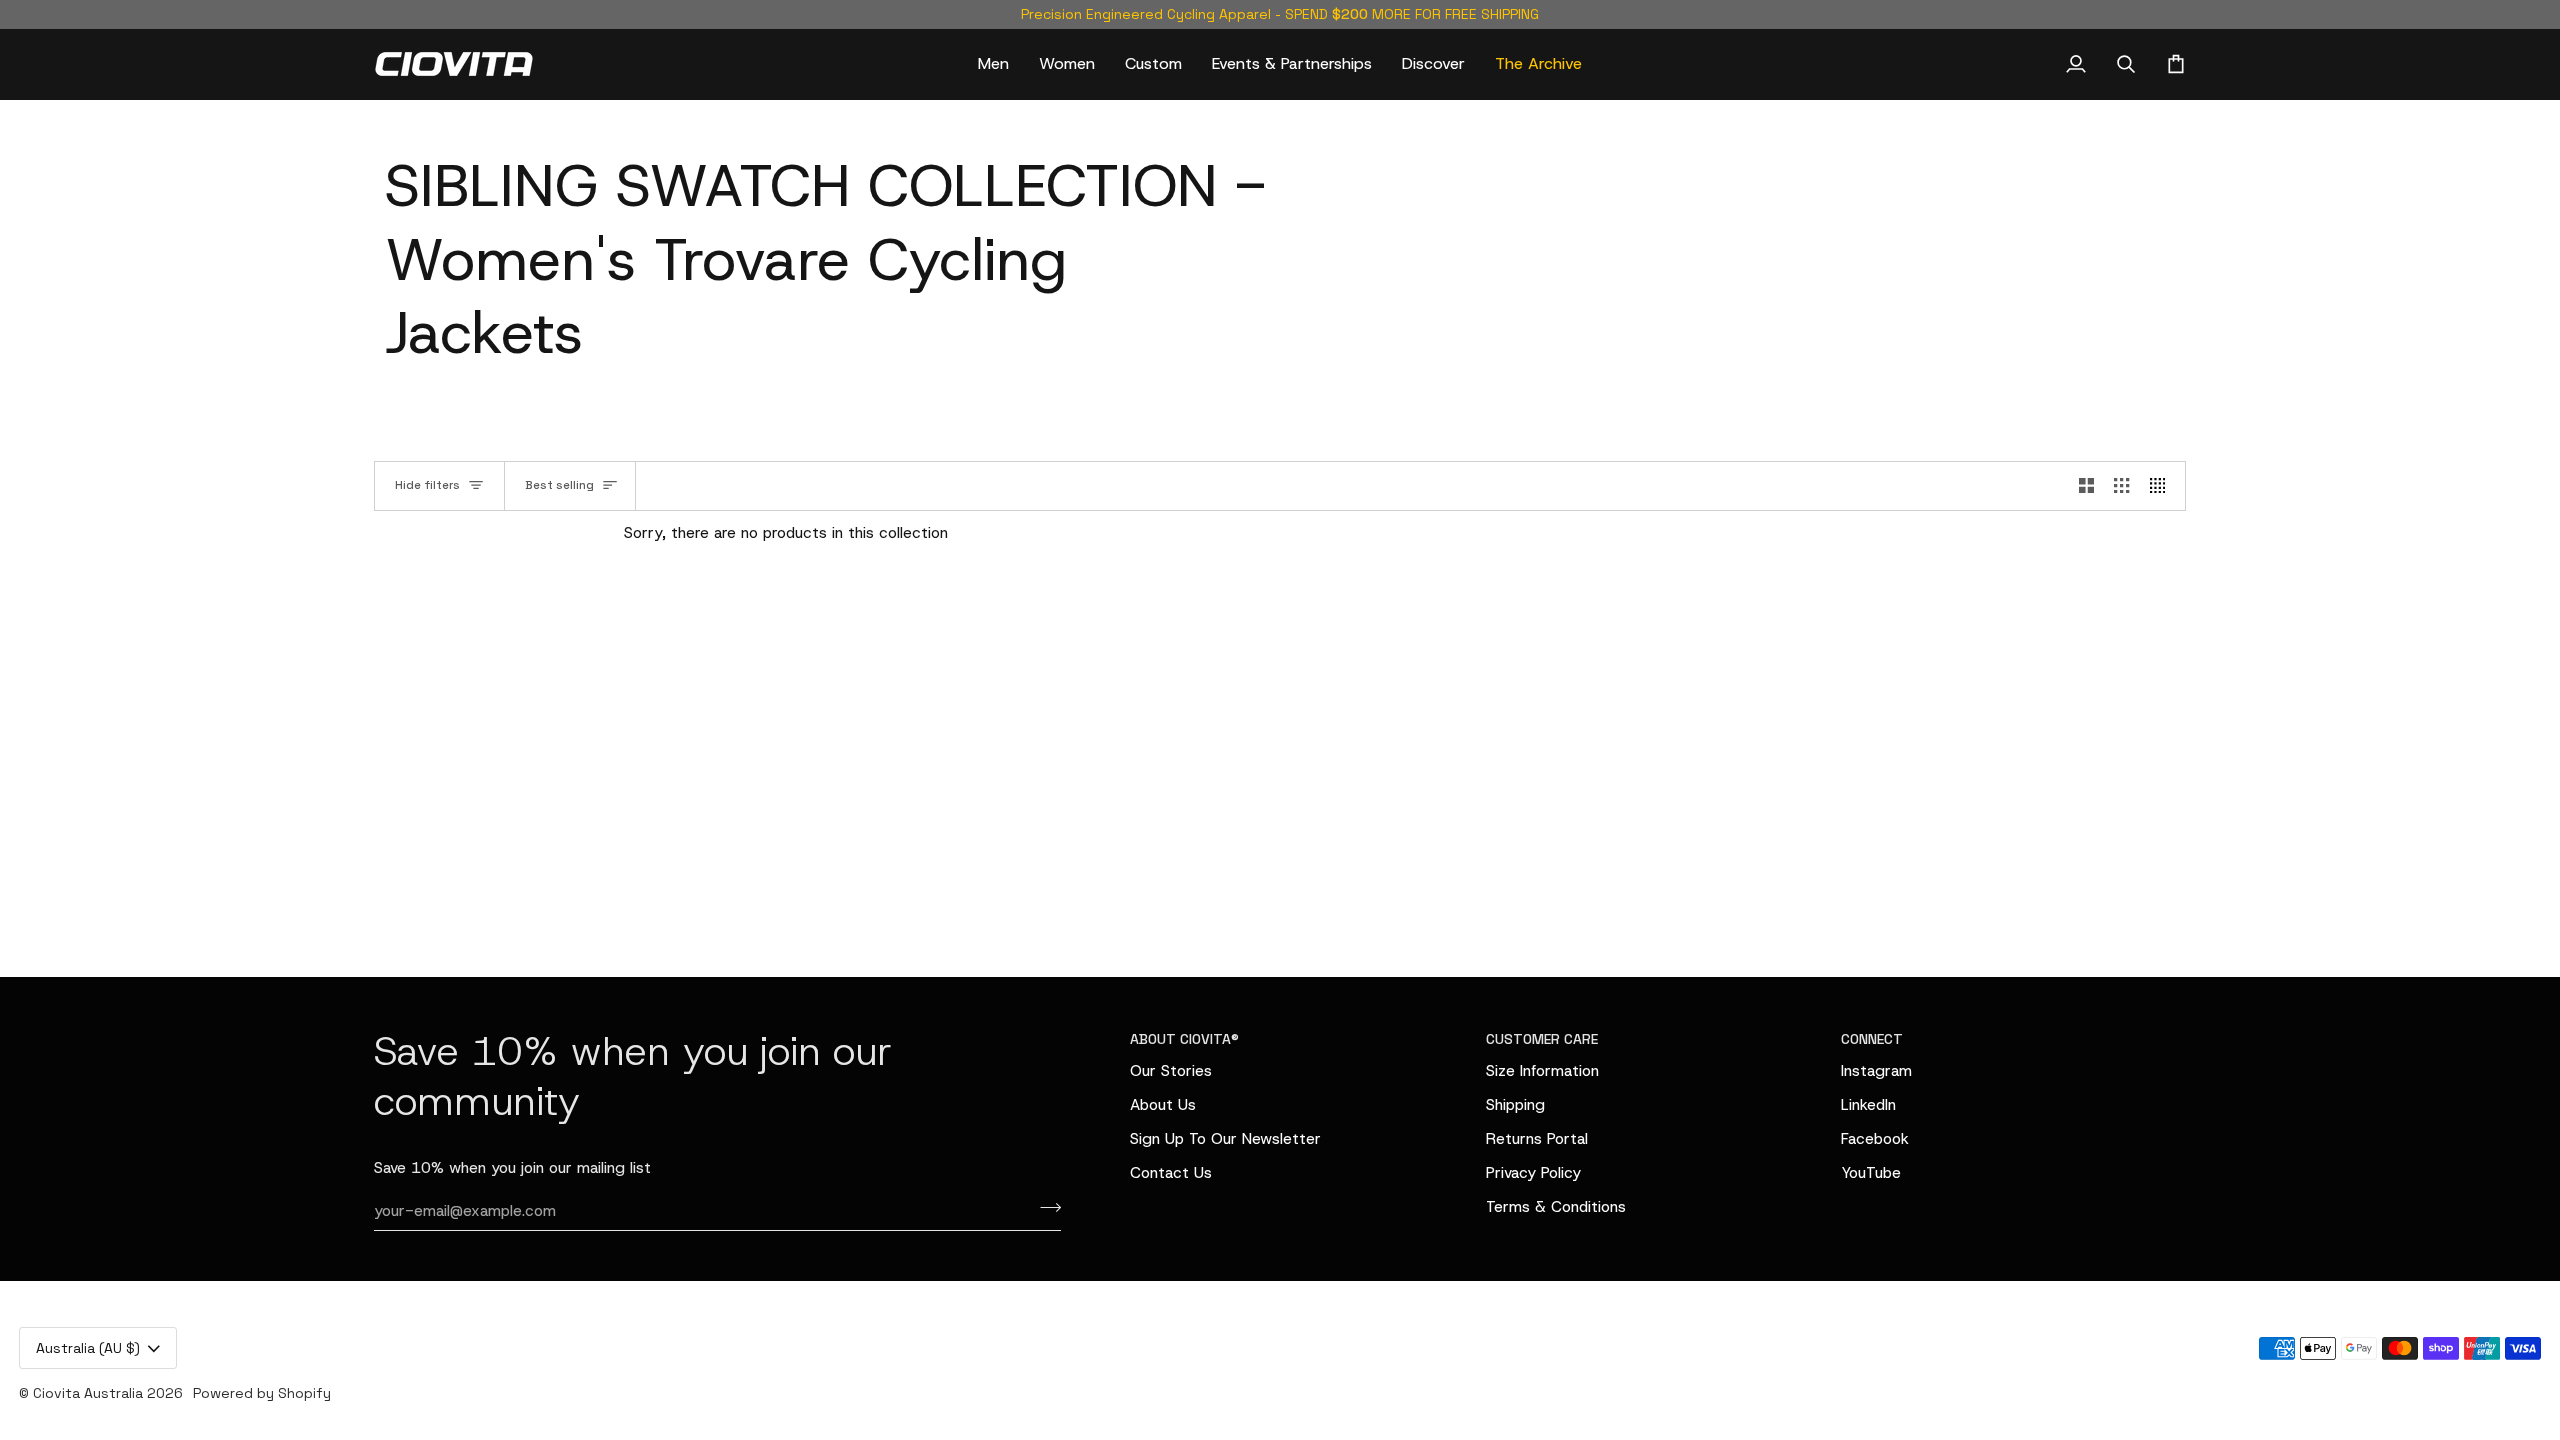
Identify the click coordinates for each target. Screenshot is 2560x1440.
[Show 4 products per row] (2162, 486)
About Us (1163, 1104)
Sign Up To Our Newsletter (1225, 1138)
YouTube (1871, 1172)
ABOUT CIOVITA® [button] (1184, 1039)
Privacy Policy (1533, 1172)
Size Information (1542, 1070)
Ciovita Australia (88, 1393)
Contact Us (1171, 1172)
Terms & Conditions (1556, 1206)
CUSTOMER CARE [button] (1542, 1039)
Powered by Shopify (262, 1393)
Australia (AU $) (88, 1348)
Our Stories (1171, 1070)
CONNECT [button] (1872, 1039)
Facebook (1875, 1138)
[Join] (1044, 1208)
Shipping (1515, 1104)
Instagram (1876, 1070)
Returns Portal (1537, 1138)
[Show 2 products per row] (2086, 486)
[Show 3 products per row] (2121, 486)
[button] (993, 64)
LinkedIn (1868, 1104)
